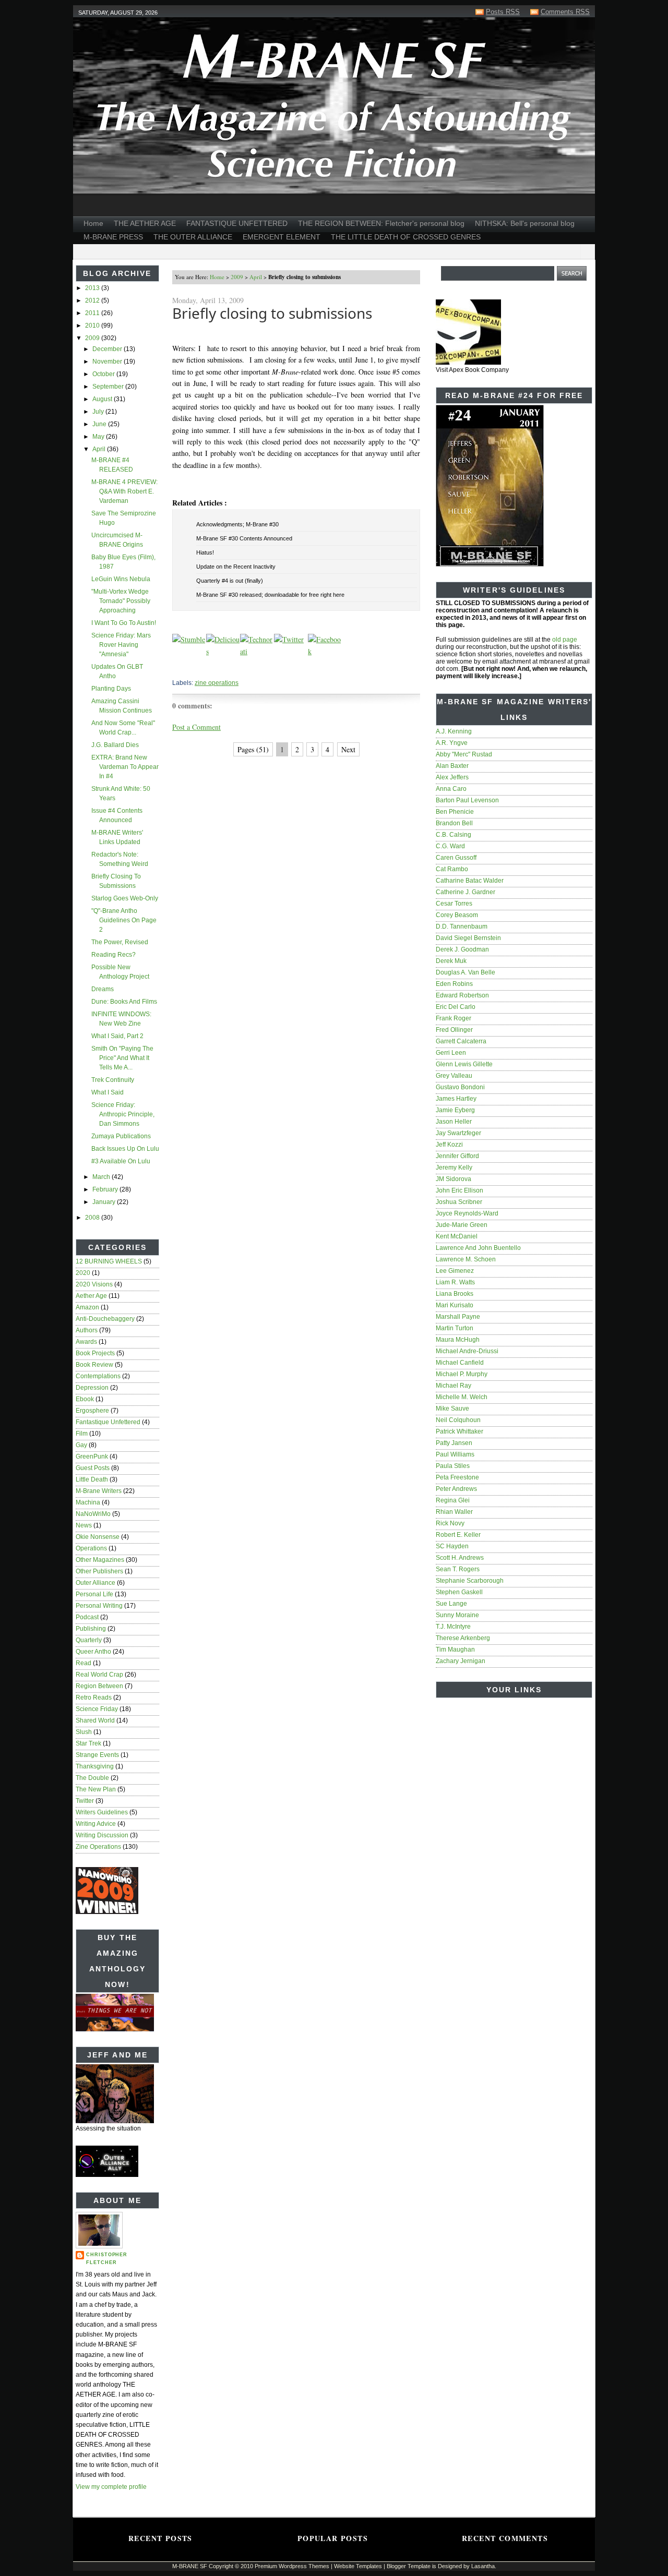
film (82, 1434)
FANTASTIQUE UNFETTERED (237, 223)
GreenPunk (92, 1456)
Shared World (95, 1720)
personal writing (99, 1606)
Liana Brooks (455, 1294)
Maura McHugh (458, 1340)
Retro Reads (94, 1698)
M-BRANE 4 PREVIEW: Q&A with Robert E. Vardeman (124, 491)
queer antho (93, 1652)
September (109, 387)
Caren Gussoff (456, 858)
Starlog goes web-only (125, 898)
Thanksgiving (95, 1766)
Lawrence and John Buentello (478, 1248)
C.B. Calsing (454, 835)
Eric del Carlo (456, 1007)
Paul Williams (455, 1454)
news (84, 1525)
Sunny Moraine (457, 1615)
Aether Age (91, 1296)
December (108, 349)
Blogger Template (409, 2566)
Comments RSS (565, 12)
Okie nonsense (98, 1537)
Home (93, 223)
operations (91, 1548)
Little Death (92, 1479)
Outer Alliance (96, 1583)
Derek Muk (451, 961)
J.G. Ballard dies (115, 745)
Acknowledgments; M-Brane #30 (237, 524)
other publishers (99, 1571)
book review (94, 1365)
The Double (92, 1778)
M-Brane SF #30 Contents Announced (244, 538)
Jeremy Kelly (454, 1167)
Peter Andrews (456, 1489)
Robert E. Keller (458, 1535)
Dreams (103, 989)
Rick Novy (450, 1523)
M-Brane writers (99, 1491)
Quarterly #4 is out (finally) (230, 581)
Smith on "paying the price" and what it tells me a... (122, 1058)
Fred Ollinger (454, 1030)
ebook (85, 1399)
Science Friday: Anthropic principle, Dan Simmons (123, 1114)
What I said (108, 1092)
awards (86, 1342)
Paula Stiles (453, 1466)
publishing (91, 1629)
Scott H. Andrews (460, 1558)
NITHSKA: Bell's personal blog (525, 223)
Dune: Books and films (124, 1002)
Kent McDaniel (457, 1236)
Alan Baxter (452, 766)
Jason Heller (454, 1122)
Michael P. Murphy (462, 1374)
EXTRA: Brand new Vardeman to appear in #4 (125, 767)
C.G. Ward (450, 846)
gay (81, 1445)
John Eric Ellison (460, 1190)
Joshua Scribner (459, 1202)
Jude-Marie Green (462, 1225)
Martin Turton (455, 1328)
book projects (95, 1353)
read (83, 1663)
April (100, 449)
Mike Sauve (452, 1409)
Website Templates (358, 2566)
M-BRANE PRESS (113, 237)
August (103, 399)
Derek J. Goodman (462, 949)
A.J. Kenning (454, 731)
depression (92, 1388)
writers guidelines (102, 1812)
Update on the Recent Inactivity (236, 567)
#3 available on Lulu (121, 1161)
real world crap (99, 1675)
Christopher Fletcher (107, 2259)
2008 (93, 1218)
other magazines (100, 1560)
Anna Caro (451, 789)
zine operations (98, 1847)
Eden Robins (454, 984)
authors (87, 1330)
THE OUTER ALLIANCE (193, 237)
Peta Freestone (457, 1477)
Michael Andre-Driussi (467, 1351)
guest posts (93, 1468)
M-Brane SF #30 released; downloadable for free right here (270, 595)
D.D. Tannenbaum (462, 926)
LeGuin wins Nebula (121, 579)
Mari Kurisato (455, 1305)
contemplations (98, 1376)
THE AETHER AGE (145, 223)
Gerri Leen (451, 1053)
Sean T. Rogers (458, 1569)
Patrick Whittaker (460, 1431)
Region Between (99, 1686)
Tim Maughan (455, 1650)
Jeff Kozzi (449, 1145)
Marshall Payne (458, 1317)
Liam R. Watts (455, 1282)
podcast (87, 1617)
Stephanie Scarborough (470, 1581)
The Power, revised (120, 942)
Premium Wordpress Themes (292, 2566)
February (106, 1189)
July (99, 412)
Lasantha (483, 2566)
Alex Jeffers (452, 777)
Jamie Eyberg (455, 1110)
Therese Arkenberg (463, 1638)
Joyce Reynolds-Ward (467, 1213)
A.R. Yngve (452, 743)
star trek (88, 1743)
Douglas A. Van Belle (466, 972)
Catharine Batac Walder (470, 881)
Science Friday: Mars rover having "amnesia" (121, 645)
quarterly (89, 1640)
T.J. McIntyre (453, 1627)
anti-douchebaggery (105, 1319)
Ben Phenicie (455, 812)
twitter (85, 1801)
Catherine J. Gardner (466, 892)
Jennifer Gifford (457, 1156)
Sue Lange (451, 1604)
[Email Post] (173, 668)
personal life (94, 1594)
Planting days (111, 689)
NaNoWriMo (93, 1514)
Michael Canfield (460, 1363)
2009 (93, 338)
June (100, 424)
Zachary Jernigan (461, 1661)
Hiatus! (205, 552)
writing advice (96, 1824)
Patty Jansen (454, 1443)
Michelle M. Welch (462, 1397)
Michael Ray (454, 1386)
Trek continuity (113, 1080)
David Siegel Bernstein (468, 938)
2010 (93, 326)
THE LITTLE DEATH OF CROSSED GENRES (406, 237)
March (102, 1177)
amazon (87, 1307)
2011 (93, 313)
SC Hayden (452, 1546)
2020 (83, 1273)
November (108, 362)
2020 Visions (94, 1284)
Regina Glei (453, 1500)
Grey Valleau (454, 1076)
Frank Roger (454, 1018)
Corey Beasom (457, 915)
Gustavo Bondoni (460, 1087)
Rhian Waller (454, 1512)
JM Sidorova (454, 1179)
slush (84, 1732)
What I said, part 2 (117, 1036)
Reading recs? (114, 955)
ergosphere (92, 1411)
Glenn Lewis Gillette (464, 1064)
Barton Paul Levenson (467, 800)
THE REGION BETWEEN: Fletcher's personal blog (381, 223)
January (105, 1202)
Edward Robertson (462, 995)
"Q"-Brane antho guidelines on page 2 (124, 920)
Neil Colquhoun (458, 1420)
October (104, 374)
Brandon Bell (454, 823)
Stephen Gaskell (459, 1592)
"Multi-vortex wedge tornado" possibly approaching (121, 601)
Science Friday (97, 1709)
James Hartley (456, 1099)
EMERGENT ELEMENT (282, 237)
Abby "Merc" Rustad (464, 754)
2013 (93, 288)
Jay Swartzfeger (458, 1133)
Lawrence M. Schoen (466, 1259)
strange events (97, 1755)
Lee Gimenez (455, 1271)
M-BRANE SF (190, 2566)
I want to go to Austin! (124, 623)
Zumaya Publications (121, 1136)
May (99, 437)
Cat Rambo (452, 869)
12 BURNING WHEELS (109, 1261)
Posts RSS (503, 12)
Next (348, 749)
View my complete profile (111, 2487)
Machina (88, 1502)
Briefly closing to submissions (272, 313)
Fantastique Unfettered (108, 1422)
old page (565, 640)
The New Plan (96, 1789)
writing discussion (102, 1835)
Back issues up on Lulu (125, 1149)
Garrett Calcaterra (461, 1041)
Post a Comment (196, 727)
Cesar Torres (454, 904)
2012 (93, 300)
